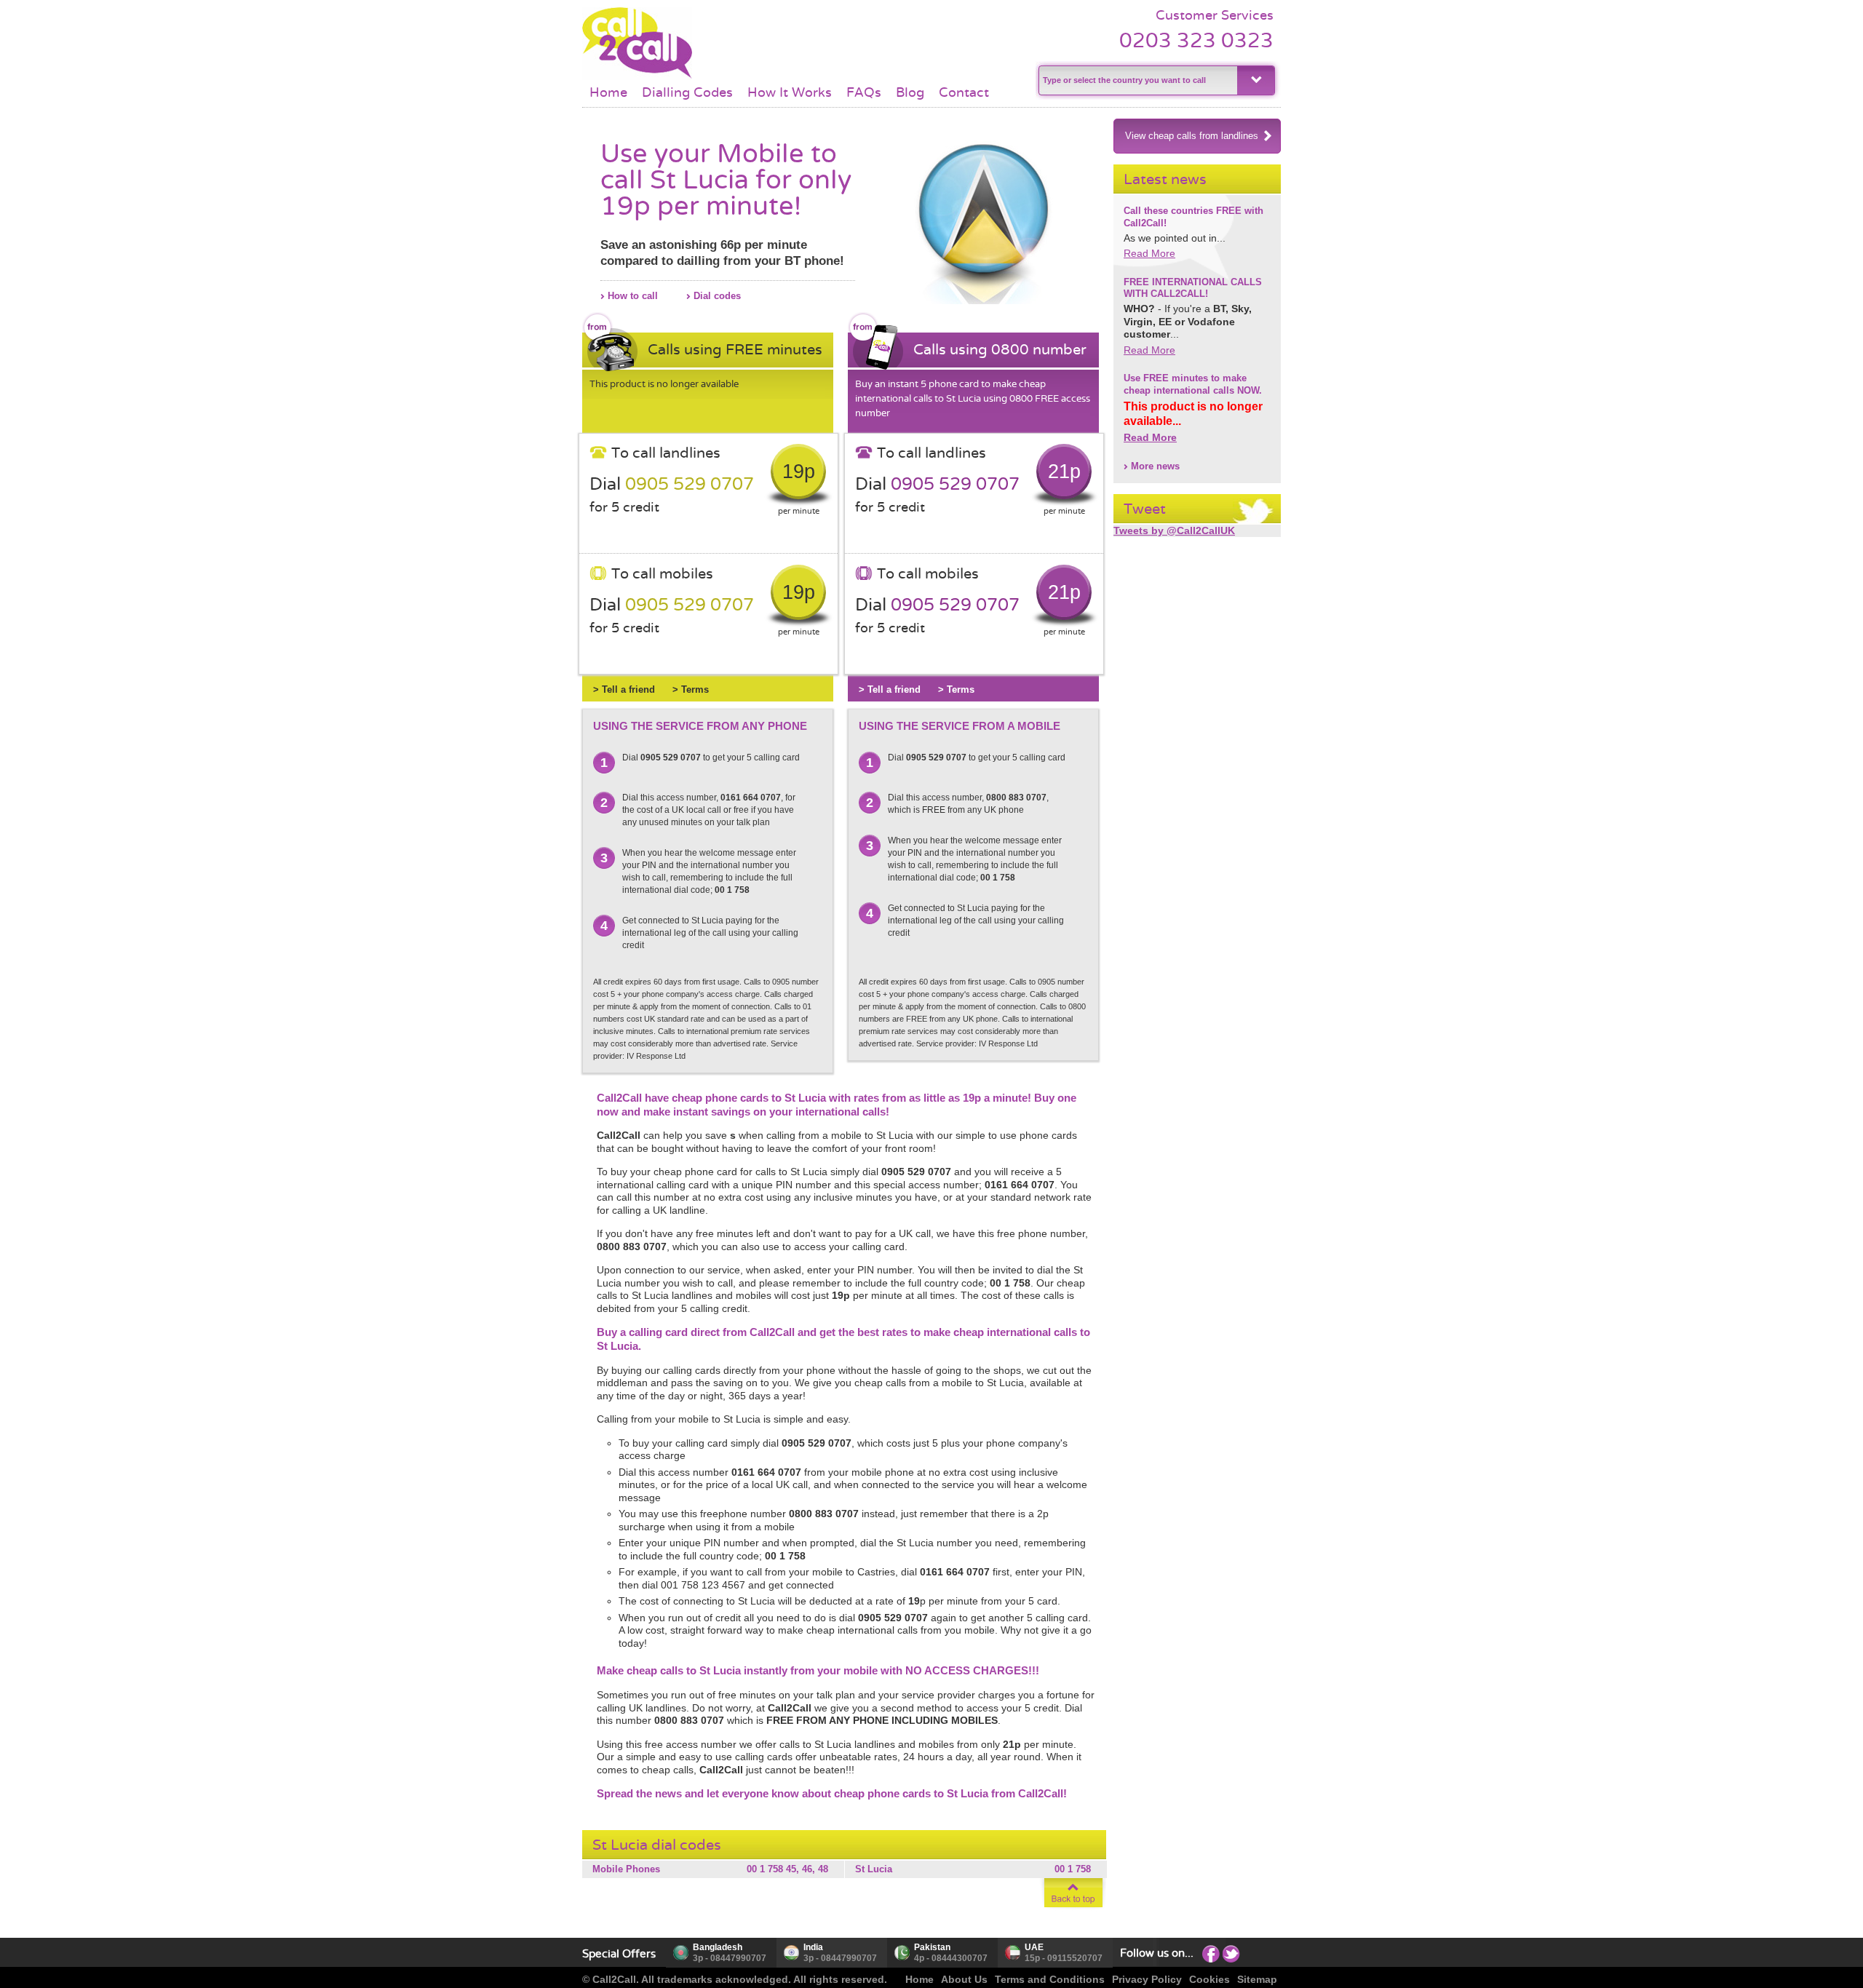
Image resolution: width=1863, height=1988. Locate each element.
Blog (910, 92)
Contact (964, 92)
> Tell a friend (624, 689)
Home (608, 92)
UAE (1034, 1947)
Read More (1149, 253)
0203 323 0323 (1196, 40)
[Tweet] (1231, 1953)
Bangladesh (718, 1947)
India (813, 1947)
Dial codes (717, 296)
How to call (633, 296)
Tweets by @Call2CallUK (1174, 530)
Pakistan (932, 1947)
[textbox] (1136, 80)
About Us (964, 1979)
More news (1155, 466)
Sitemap (1257, 1979)
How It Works (790, 92)
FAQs (864, 92)
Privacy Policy (1147, 1979)
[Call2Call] (637, 76)
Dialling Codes (687, 92)
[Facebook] (1211, 1953)
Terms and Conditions (1050, 1979)
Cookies (1209, 1979)
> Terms (691, 689)
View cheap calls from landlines (1192, 136)
